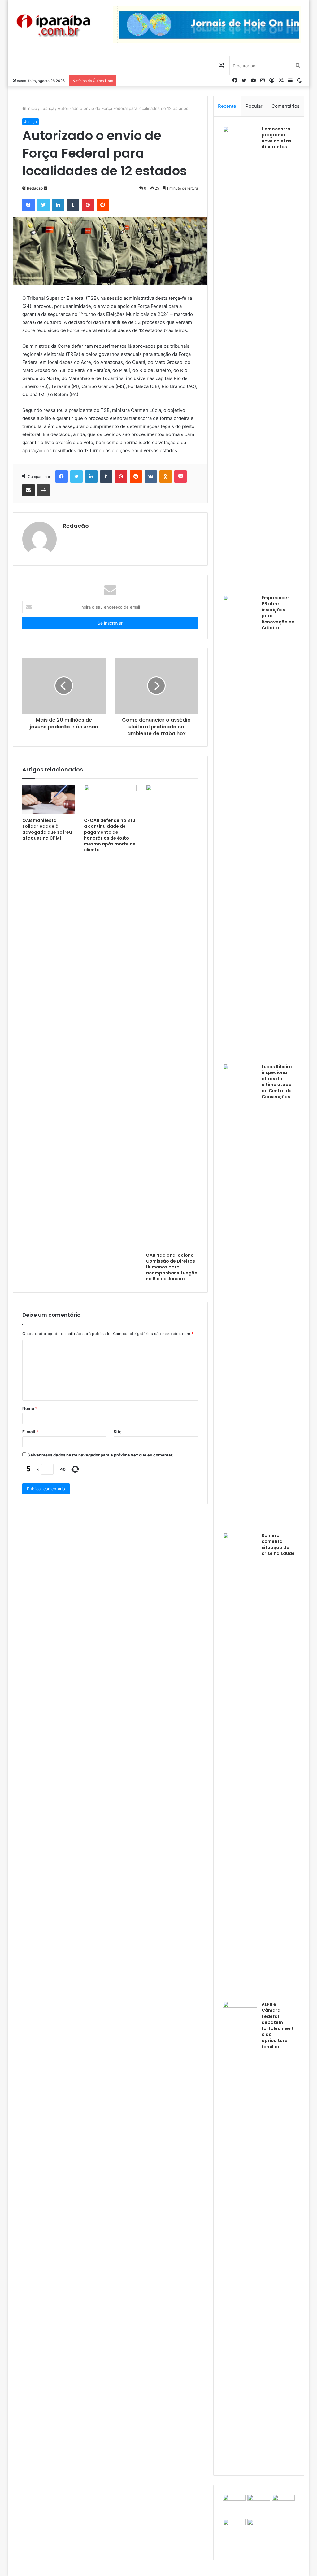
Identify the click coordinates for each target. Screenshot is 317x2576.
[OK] (166, 477)
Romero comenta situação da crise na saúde (278, 1545)
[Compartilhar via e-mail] (28, 490)
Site (118, 1432)
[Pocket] (180, 477)
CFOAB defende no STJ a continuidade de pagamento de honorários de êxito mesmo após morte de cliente (110, 835)
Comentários (286, 106)
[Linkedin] (58, 205)
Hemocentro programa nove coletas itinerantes (276, 138)
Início (32, 108)
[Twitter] (43, 205)
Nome (30, 1408)
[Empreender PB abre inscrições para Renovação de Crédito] (240, 827)
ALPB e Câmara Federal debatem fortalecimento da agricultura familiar (278, 2026)
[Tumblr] (73, 205)
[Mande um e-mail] (46, 188)
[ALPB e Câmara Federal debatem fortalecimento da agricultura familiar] (240, 2234)
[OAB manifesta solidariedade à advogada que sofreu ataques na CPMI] (49, 800)
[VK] (151, 477)
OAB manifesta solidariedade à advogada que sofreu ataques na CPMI (47, 829)
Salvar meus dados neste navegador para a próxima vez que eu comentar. (100, 1455)
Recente (227, 106)
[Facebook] (28, 205)
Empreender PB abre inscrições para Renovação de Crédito (278, 613)
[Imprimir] (43, 490)
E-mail (30, 1432)
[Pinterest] (88, 205)
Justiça (47, 108)
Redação (35, 188)
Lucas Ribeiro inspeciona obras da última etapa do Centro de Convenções (277, 1082)
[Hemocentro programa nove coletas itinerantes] (240, 358)
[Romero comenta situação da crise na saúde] (240, 1765)
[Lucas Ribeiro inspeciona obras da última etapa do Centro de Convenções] (240, 1296)
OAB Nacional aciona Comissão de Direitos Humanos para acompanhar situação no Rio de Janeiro (172, 1267)
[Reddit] (103, 205)
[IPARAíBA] (53, 26)
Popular (254, 106)
